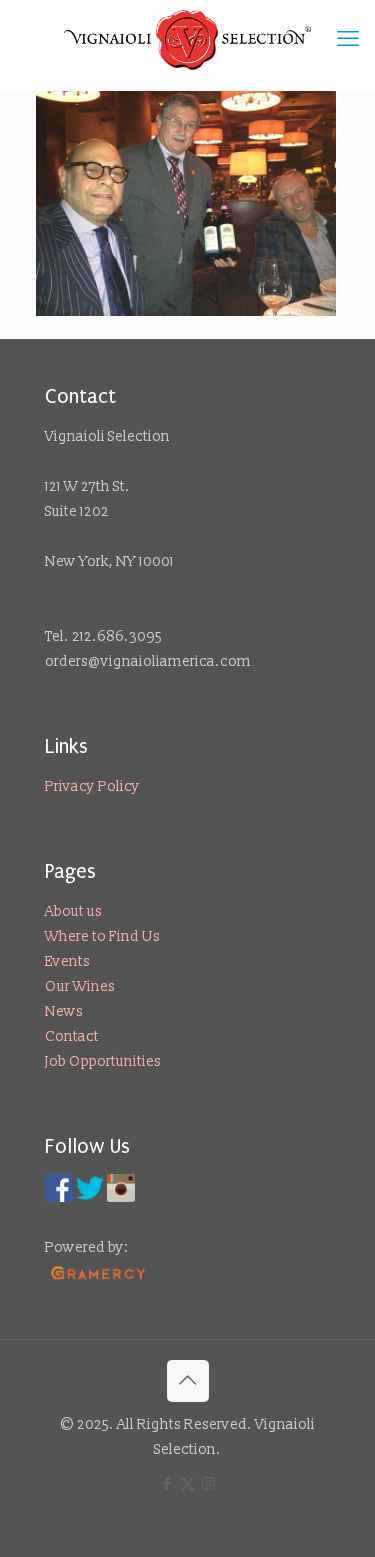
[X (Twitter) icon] (187, 1484)
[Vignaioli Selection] (187, 40)
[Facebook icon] (166, 1484)
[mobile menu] (348, 40)
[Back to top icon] (188, 1381)
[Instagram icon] (208, 1484)
